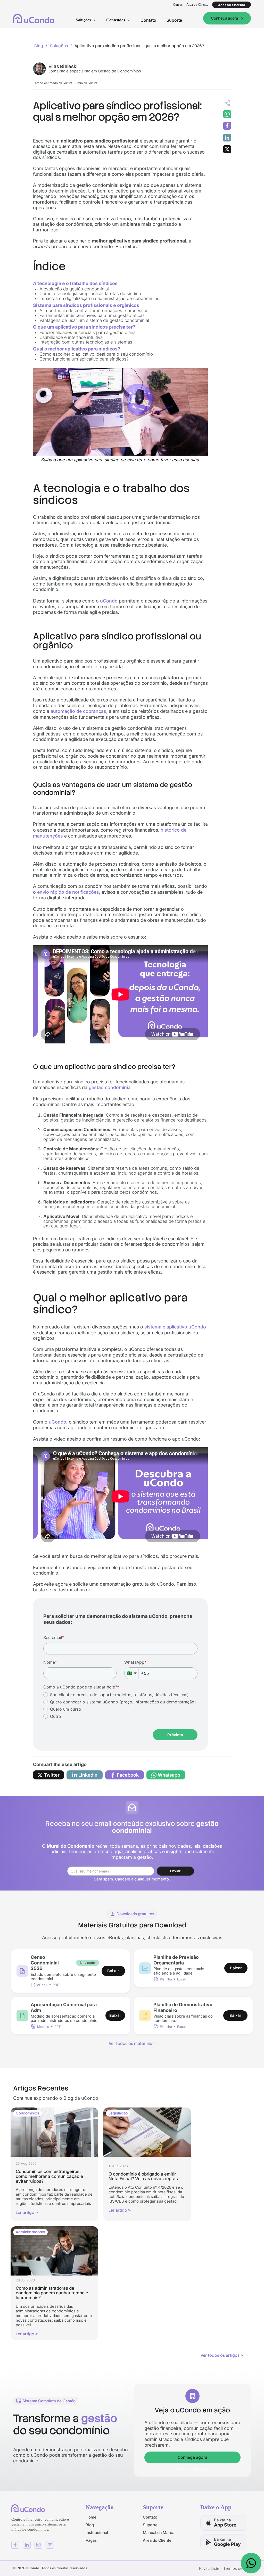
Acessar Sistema (232, 5)
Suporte (174, 20)
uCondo (109, 601)
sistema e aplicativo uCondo (175, 1327)
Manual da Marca (159, 2533)
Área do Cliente (197, 5)
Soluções (59, 46)
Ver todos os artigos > (222, 2355)
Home (91, 2517)
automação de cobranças (78, 711)
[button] (86, 20)
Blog (39, 46)
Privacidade (209, 2568)
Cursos (178, 5)
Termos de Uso (237, 2568)
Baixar (113, 1971)
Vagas (91, 2540)
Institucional (97, 2533)
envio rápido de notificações (68, 892)
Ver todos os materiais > (132, 2044)
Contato (148, 20)
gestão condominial (110, 1087)
